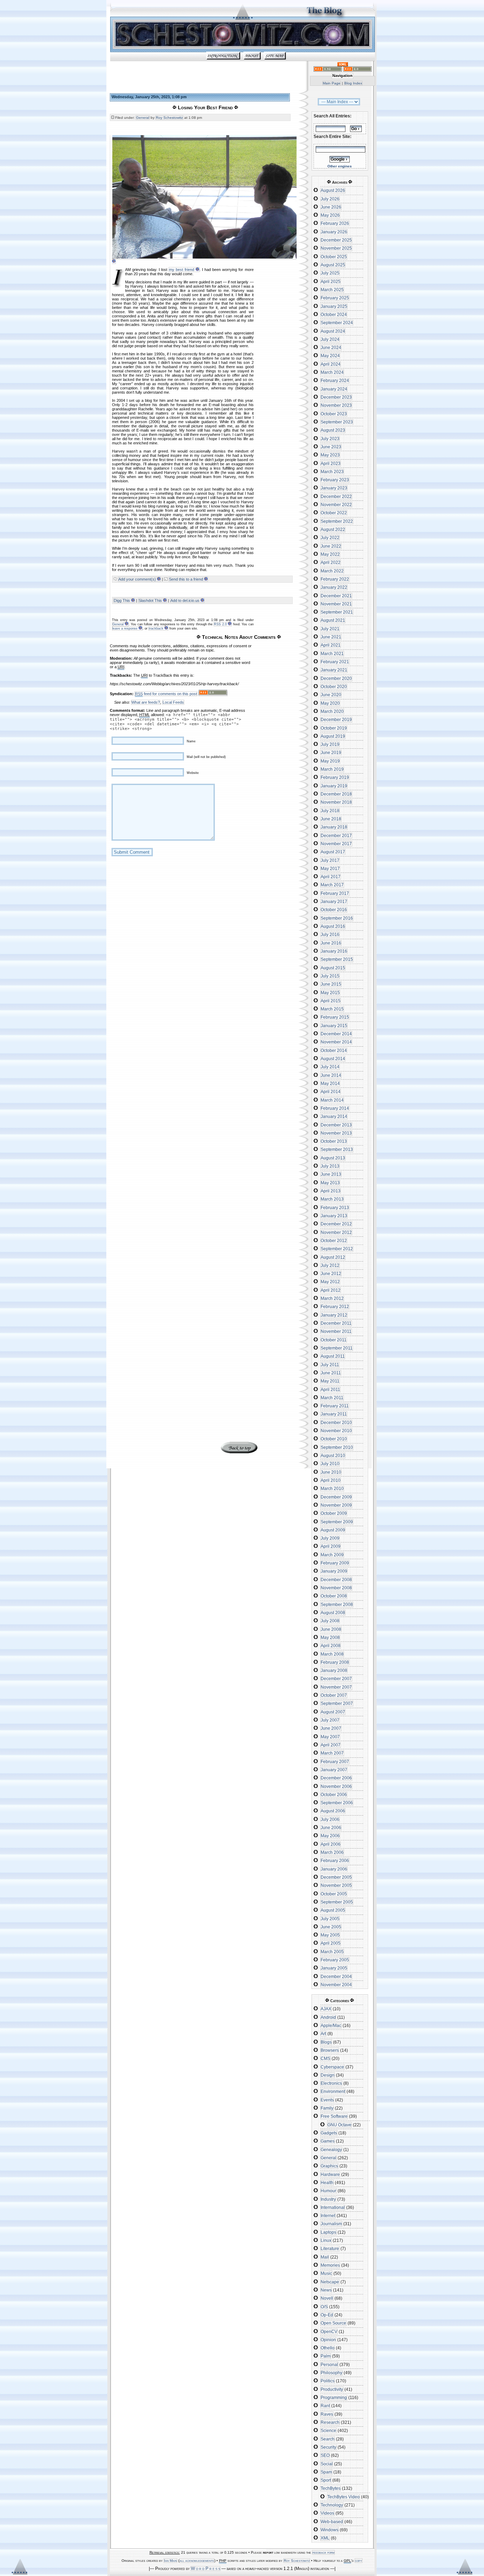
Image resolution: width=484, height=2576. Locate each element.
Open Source (333, 2323)
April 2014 (331, 1092)
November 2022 (336, 505)
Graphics (329, 2166)
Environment (333, 2092)
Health (327, 2183)
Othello (328, 2348)
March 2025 (332, 290)
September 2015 (337, 959)
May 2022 (330, 554)
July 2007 (330, 1720)
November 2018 (336, 802)
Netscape (330, 2282)
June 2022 (331, 546)
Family (327, 2108)
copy (359, 2561)
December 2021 (336, 596)
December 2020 (336, 678)
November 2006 (336, 1786)
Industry (328, 2199)
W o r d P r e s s (206, 2569)
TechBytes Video (344, 2497)
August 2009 (333, 1530)
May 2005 (330, 1935)
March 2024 (332, 372)
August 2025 (333, 265)
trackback (156, 628)
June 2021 (331, 637)
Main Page (332, 83)
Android (328, 2017)
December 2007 (336, 1679)
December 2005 (336, 1877)
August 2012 (333, 1257)
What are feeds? (146, 702)
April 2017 (331, 877)
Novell (327, 2298)
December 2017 (336, 836)
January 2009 (334, 1571)
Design (328, 2075)
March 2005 (332, 1952)
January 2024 (334, 389)
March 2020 (332, 711)
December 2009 (336, 1497)
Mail (325, 2257)
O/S (324, 2307)
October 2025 (334, 257)
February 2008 (335, 1662)
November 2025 (336, 248)
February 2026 (335, 223)
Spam (326, 2472)
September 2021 (337, 612)
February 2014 (335, 1108)
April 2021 (331, 645)
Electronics (331, 2083)
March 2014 (332, 1100)
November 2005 (336, 1885)
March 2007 (332, 1753)
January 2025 (334, 306)
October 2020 (334, 687)
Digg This (122, 600)
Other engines (340, 166)
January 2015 (334, 1026)
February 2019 (335, 777)
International (333, 2207)
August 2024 (333, 331)
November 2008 (336, 1588)
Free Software (334, 2116)
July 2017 (330, 860)
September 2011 (337, 1348)
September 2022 (337, 521)
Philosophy (331, 2373)
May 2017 (330, 869)
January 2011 (334, 1414)
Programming (334, 2398)
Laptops (328, 2232)
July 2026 (330, 199)
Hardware (330, 2175)
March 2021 (332, 654)
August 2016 (333, 926)
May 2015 (330, 993)
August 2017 (333, 852)
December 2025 (336, 240)
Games (328, 2141)
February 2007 (335, 1762)
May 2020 (330, 703)
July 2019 (330, 744)
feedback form (323, 2552)
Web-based (332, 2522)
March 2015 (332, 1009)
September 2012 (337, 1249)
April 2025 (331, 282)
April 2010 (331, 1480)
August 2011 (333, 1356)
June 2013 (331, 1174)
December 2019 (336, 720)
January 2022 (334, 587)
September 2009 (337, 1522)
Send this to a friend (186, 579)
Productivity (332, 2389)
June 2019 (331, 753)
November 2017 (336, 844)
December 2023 (336, 397)
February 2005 (335, 1960)
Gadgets (329, 2133)
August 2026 (333, 190)
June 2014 (331, 1075)
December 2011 (336, 1323)
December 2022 (336, 497)
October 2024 (334, 315)
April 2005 (331, 1943)
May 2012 (330, 1282)
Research (330, 2422)
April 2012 (331, 1290)
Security (328, 2447)
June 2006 (331, 1828)
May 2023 (330, 455)
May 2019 (330, 761)
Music (326, 2273)
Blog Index (353, 83)
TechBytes (331, 2488)
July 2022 (330, 538)
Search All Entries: (333, 116)
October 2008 (334, 1596)
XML (325, 2538)
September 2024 (337, 323)
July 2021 (330, 629)
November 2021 (336, 604)
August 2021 (333, 620)
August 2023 (333, 430)
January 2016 (334, 951)
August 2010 (333, 1456)
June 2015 (331, 984)
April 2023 (331, 464)
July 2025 (330, 273)
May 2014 (330, 1084)
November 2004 (336, 1985)
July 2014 (330, 1067)
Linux (326, 2240)
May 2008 (330, 1638)
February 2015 (335, 1017)
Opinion (328, 2340)
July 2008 (330, 1621)
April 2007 (331, 1745)
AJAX (326, 2009)
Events (327, 2100)
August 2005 (333, 1910)
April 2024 (331, 364)
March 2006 (332, 1852)
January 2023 (334, 488)
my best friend (182, 270)
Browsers (330, 2050)
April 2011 (330, 1390)
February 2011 (335, 1406)
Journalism (331, 2224)
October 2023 (334, 414)
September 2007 (337, 1704)
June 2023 (331, 447)
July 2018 (330, 811)
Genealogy (331, 2150)
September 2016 (337, 918)
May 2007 (330, 1737)
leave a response (125, 628)
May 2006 (330, 1836)
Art (323, 2034)
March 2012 (332, 1298)
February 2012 (335, 1307)
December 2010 (336, 1423)
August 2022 (333, 530)
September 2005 (337, 1902)
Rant (325, 2406)
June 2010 (331, 1472)
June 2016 (331, 943)
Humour (328, 2191)
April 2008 (331, 1646)
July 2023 (330, 439)
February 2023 (335, 480)
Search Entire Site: (333, 137)
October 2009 (334, 1513)
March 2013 (332, 1199)
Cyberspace (332, 2067)
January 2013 (334, 1216)
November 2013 (336, 1133)
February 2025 (335, 298)
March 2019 (332, 769)
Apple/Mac (331, 2026)
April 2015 (331, 1001)
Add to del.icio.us (185, 600)
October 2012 (334, 1241)
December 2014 (336, 1034)
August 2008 (333, 1613)
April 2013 (331, 1191)
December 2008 (336, 1580)
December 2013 (336, 1125)
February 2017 (335, 893)
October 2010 (334, 1439)
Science (328, 2431)
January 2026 (334, 232)
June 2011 (331, 1373)
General (143, 118)
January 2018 (334, 827)
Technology (332, 2505)
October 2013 (334, 1141)
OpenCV (329, 2332)
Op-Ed (327, 2315)
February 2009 (335, 1563)
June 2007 (331, 1728)
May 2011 (330, 1381)
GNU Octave (339, 2125)
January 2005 (334, 1968)
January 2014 (334, 1117)
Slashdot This (150, 600)
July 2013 (330, 1166)
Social (327, 2464)
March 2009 (332, 1555)
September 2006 (337, 1803)
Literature (330, 2249)
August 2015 (333, 968)
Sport (326, 2480)
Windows (330, 2530)
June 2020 (331, 695)
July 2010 (330, 1464)
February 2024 (335, 381)
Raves (327, 2414)
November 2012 (336, 1232)
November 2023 (336, 405)
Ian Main (170, 2561)
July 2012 (330, 1265)
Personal (329, 2365)
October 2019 (334, 728)
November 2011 (336, 1331)
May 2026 (330, 215)
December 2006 (336, 1778)
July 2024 (330, 339)
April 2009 (331, 1546)
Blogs (326, 2042)
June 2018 (331, 819)
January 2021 (334, 670)
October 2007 (334, 1695)
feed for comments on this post (166, 694)
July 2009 (330, 1538)
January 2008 (334, 1671)
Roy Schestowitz (169, 118)
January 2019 (334, 786)
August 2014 (333, 1059)
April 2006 (331, 1844)
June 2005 (331, 1927)
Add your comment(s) (137, 579)
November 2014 (336, 1042)
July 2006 (330, 1819)
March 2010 (332, 1489)
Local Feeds (173, 702)
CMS (325, 2059)
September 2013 (337, 1149)
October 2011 (334, 1340)
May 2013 (330, 1183)
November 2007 (336, 1687)
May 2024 (330, 356)
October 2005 (334, 1894)
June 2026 (331, 207)
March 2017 (332, 885)
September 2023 (337, 422)
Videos (327, 2513)
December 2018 (336, 794)
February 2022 (335, 579)
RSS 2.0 (220, 624)
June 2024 (331, 348)
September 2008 (337, 1605)
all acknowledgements (197, 2561)
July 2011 (330, 1365)
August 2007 (333, 1712)
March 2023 (332, 472)
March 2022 (332, 571)
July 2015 (330, 976)
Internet (328, 2216)
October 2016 (334, 910)
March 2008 (332, 1654)
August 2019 (333, 736)
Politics (328, 2381)
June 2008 (331, 1629)
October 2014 (334, 1051)
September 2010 (337, 1447)
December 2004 (336, 1977)
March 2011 (332, 1398)
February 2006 (335, 1861)
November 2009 (336, 1505)
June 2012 (331, 1274)
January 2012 (334, 1315)
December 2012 (336, 1224)
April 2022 (331, 563)
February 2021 (335, 662)
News (326, 2290)
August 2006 (333, 1811)
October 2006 (334, 1795)
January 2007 (334, 1770)
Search (328, 2439)
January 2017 (334, 902)
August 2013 (333, 1158)
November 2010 (336, 1431)
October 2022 (334, 513)
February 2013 (335, 1208)
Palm (326, 2356)
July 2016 (330, 935)
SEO (325, 2455)
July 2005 (330, 1919)
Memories (330, 2265)
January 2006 (334, 1869)
